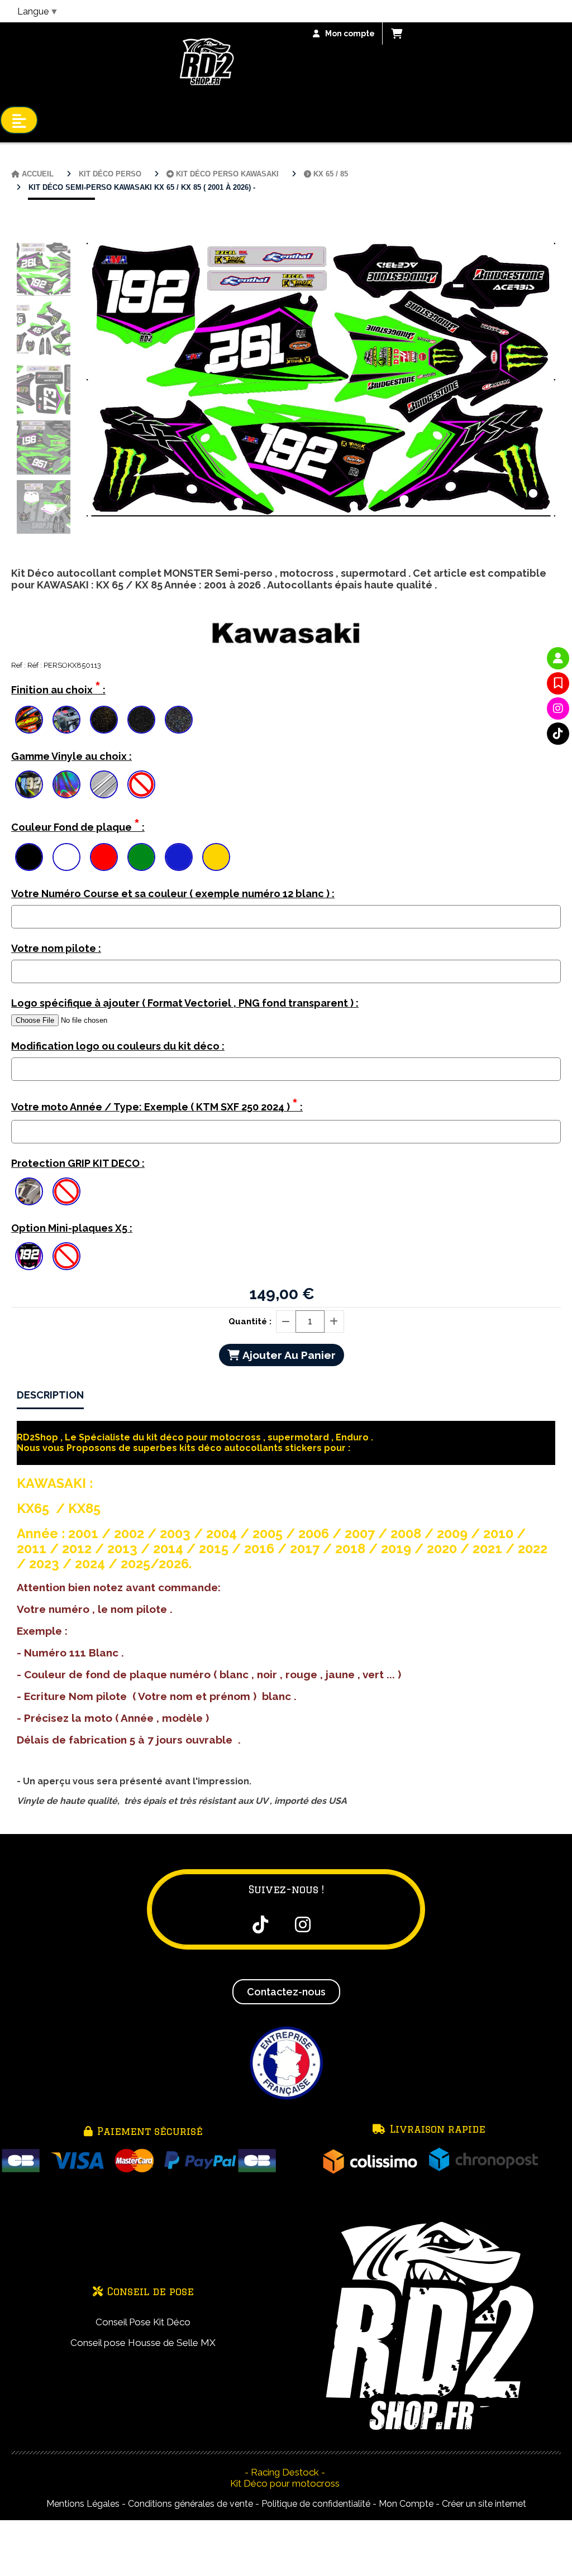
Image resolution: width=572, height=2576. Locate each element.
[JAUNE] (216, 857)
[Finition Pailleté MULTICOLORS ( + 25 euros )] (179, 720)
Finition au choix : (58, 688)
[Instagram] (558, 708)
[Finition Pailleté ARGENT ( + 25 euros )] (141, 720)
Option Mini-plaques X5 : (72, 1228)
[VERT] (141, 857)
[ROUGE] (104, 857)
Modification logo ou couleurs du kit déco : (118, 1046)
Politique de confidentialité (316, 2504)
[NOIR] (29, 857)
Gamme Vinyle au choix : (71, 756)
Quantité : (250, 1321)
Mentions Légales (83, 2504)
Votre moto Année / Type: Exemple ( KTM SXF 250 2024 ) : (157, 1105)
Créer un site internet (484, 2504)
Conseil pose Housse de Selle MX (143, 2343)
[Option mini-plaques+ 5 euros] (29, 1256)
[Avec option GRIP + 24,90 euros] (29, 1191)
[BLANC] (66, 857)
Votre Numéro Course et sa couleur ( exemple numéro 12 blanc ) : (173, 894)
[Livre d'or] (558, 683)
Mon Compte (406, 2504)
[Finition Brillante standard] (29, 720)
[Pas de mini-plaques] (66, 1256)
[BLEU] (179, 857)
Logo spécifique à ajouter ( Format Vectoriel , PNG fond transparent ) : (185, 1003)
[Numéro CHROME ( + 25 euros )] (29, 784)
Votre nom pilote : (56, 948)
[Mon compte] (558, 658)
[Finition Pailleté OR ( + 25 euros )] (104, 720)
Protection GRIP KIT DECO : (78, 1163)
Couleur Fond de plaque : (78, 825)
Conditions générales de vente (190, 2504)
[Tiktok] (558, 734)
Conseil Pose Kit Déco (143, 2322)
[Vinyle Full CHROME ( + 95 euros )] (104, 784)
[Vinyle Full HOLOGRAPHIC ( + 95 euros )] (66, 784)
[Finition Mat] (66, 720)
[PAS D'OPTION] (141, 784)
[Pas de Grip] (66, 1191)
